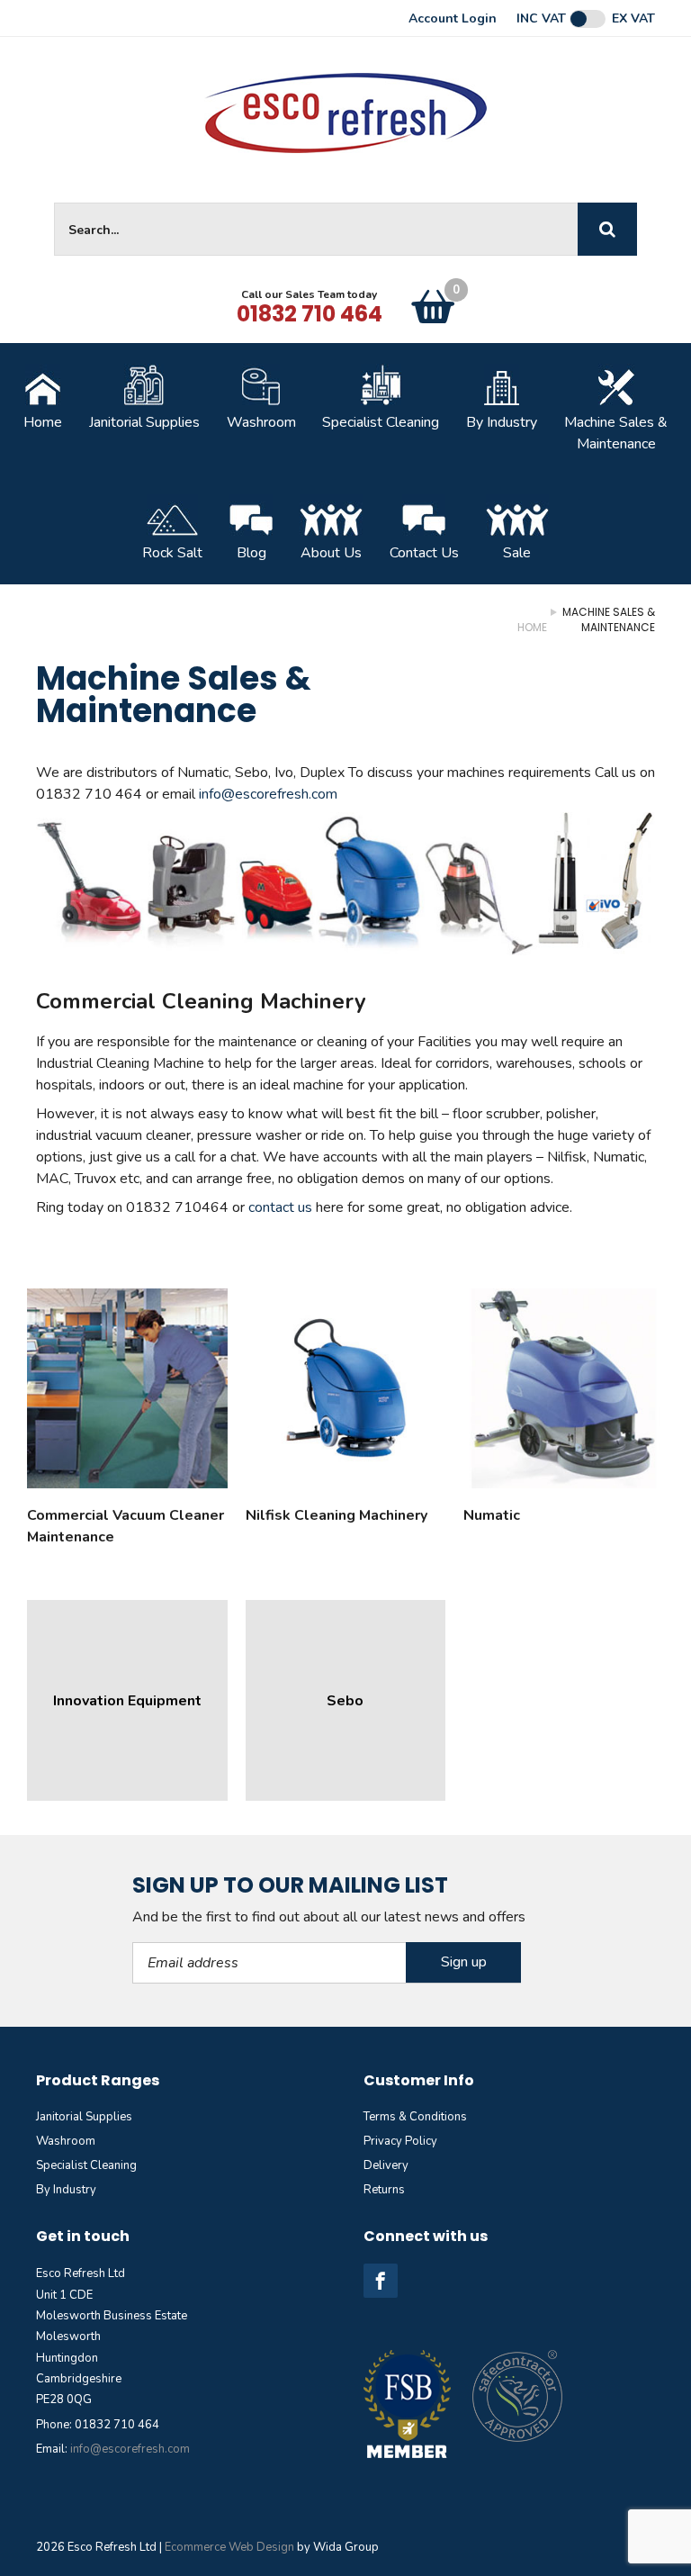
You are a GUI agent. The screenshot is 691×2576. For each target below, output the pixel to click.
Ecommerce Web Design (229, 2547)
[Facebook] (381, 2281)
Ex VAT (633, 19)
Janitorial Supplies (144, 422)
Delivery (386, 2165)
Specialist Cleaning (381, 422)
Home (43, 422)
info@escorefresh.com (268, 794)
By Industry (502, 422)
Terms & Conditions (415, 2117)
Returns (384, 2190)
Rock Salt (172, 553)
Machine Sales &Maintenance (616, 433)
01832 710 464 (310, 314)
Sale (517, 553)
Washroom (261, 422)
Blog (251, 553)
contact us (280, 1207)
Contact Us (424, 553)
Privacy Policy (400, 2141)
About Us (331, 553)
